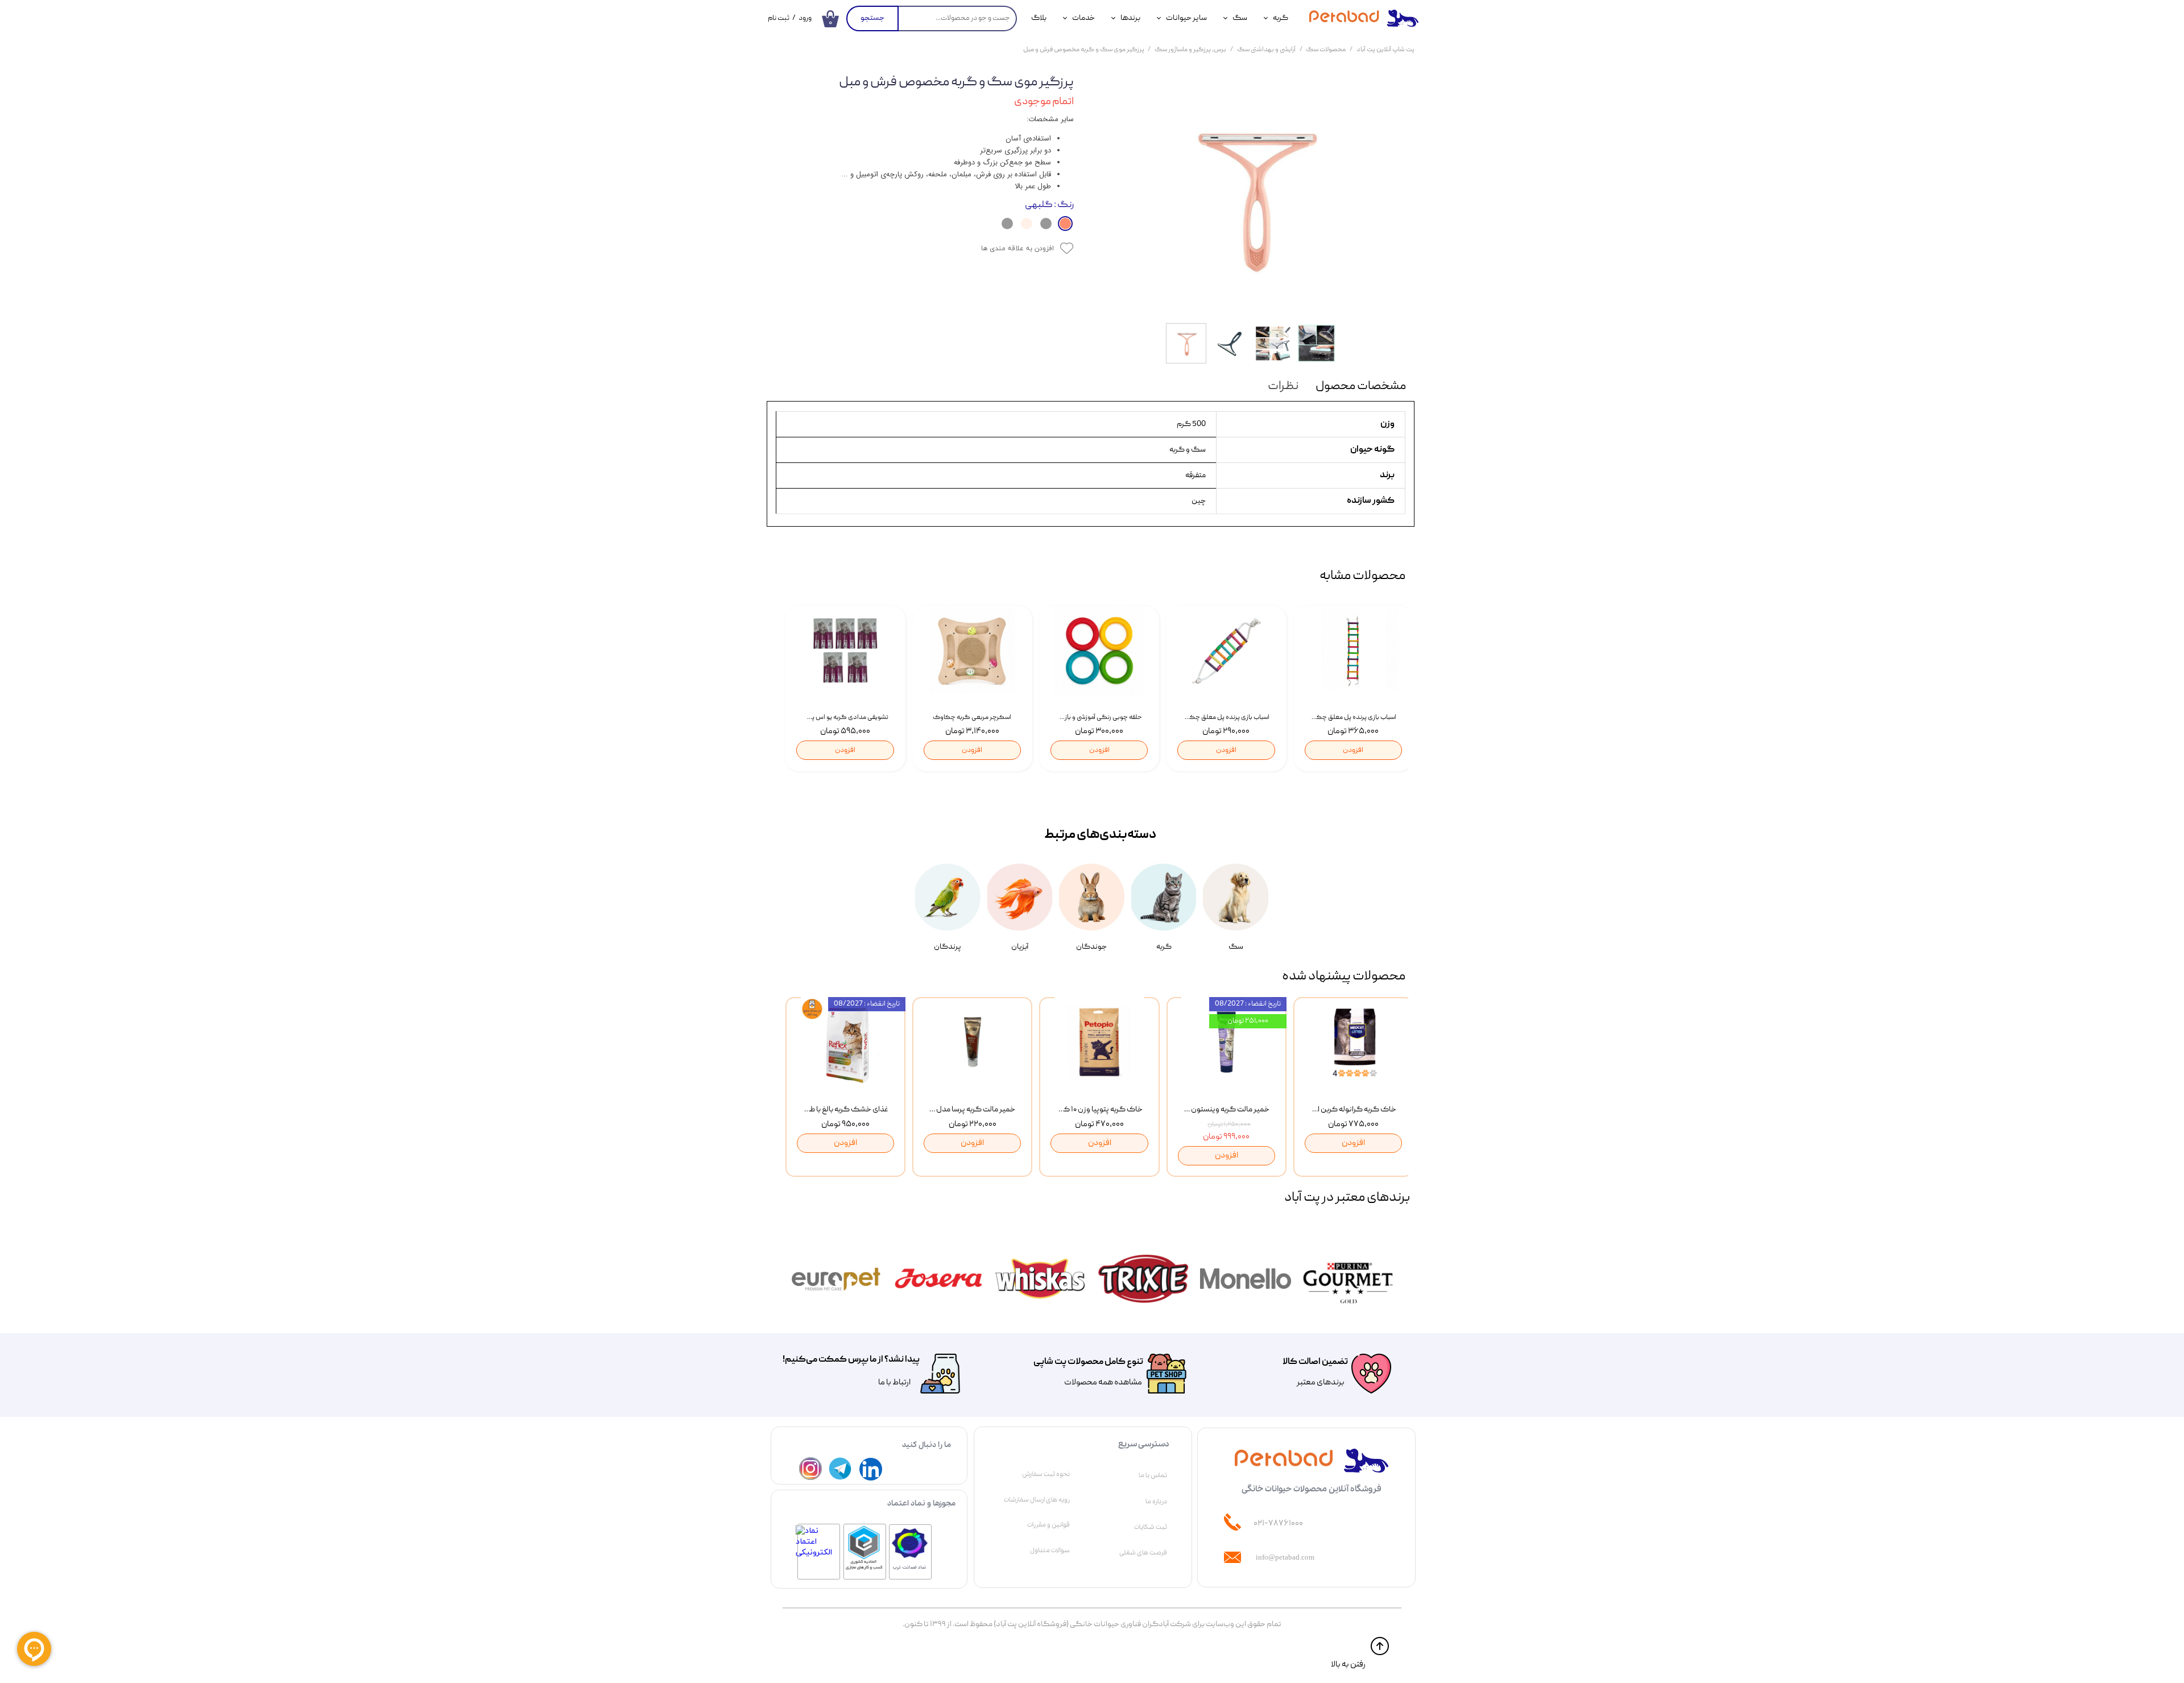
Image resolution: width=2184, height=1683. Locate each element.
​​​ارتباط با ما (894, 1383)
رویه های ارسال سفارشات (1037, 1500)
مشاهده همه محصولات (1103, 1383)
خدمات (1083, 18)
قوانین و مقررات (1048, 1525)
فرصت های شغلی (1143, 1553)
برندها (1130, 18)
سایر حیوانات (1186, 18)
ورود (805, 18)
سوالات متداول (1050, 1550)
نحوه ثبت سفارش (1046, 1474)
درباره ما (1156, 1502)
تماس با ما (1153, 1475)
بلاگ (1039, 18)
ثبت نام (779, 18)
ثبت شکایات (1151, 1527)
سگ (1240, 18)
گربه (1281, 18)
